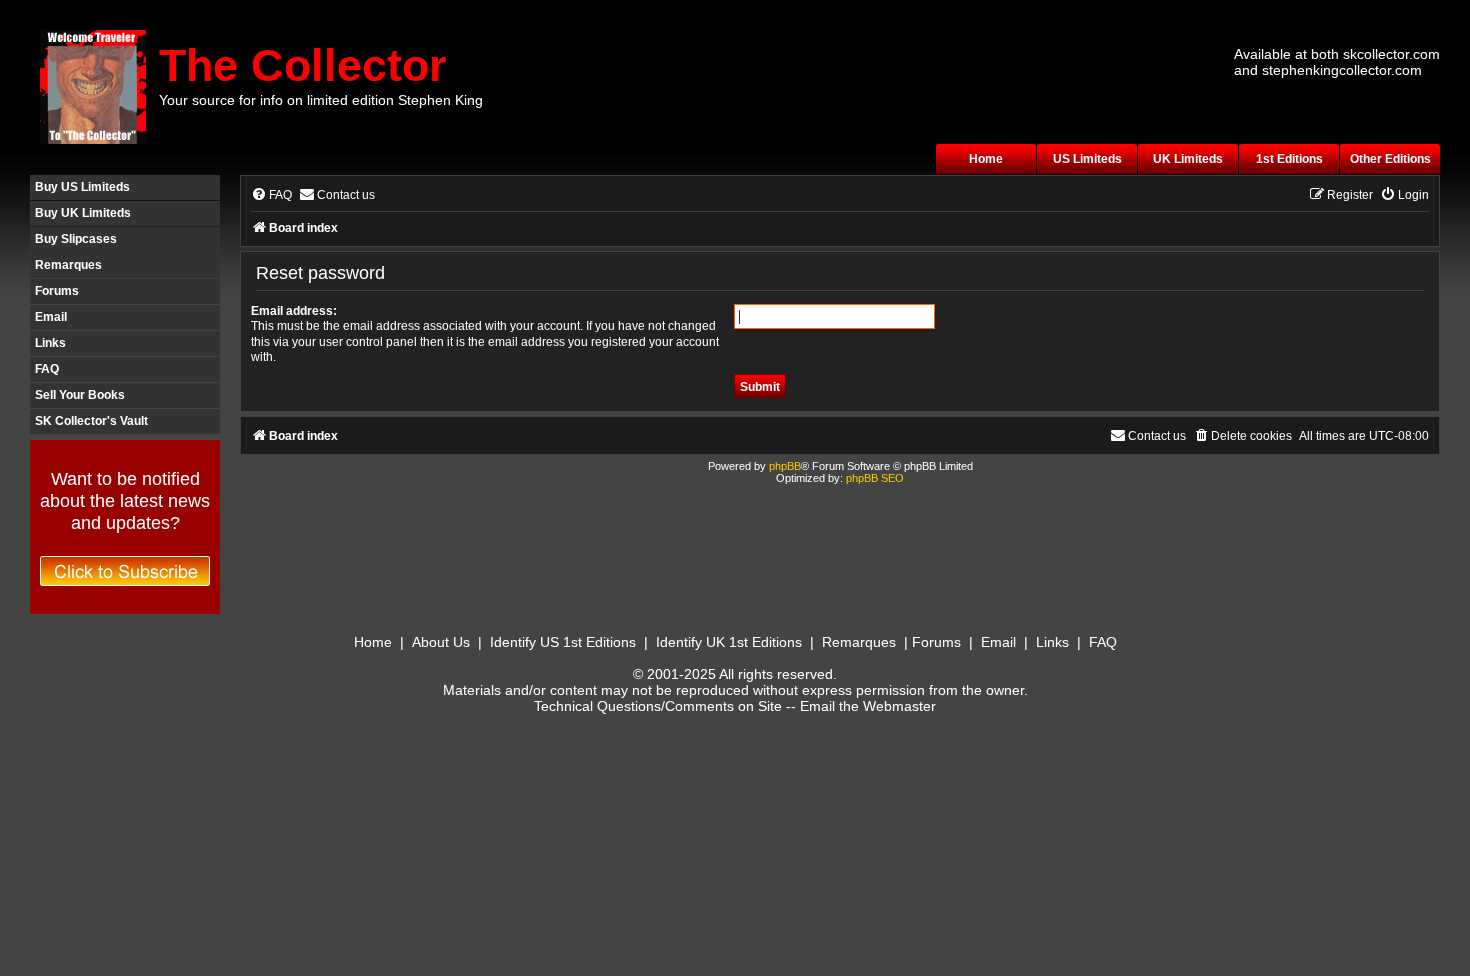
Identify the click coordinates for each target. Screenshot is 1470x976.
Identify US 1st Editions (563, 642)
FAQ (47, 369)
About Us (441, 642)
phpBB (785, 466)
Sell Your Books (80, 395)
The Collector (303, 65)
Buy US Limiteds (82, 187)
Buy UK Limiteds (83, 213)
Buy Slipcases (76, 239)
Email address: (294, 311)
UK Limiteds (1188, 159)
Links (50, 343)
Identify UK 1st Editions (729, 642)
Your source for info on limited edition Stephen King (321, 100)
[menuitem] (271, 195)
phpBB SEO (875, 478)
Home (986, 159)
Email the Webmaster (868, 706)
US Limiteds (1087, 159)
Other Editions (1390, 159)
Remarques (68, 265)
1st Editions (1289, 159)
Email (51, 317)
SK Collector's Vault (91, 421)
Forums (57, 291)
